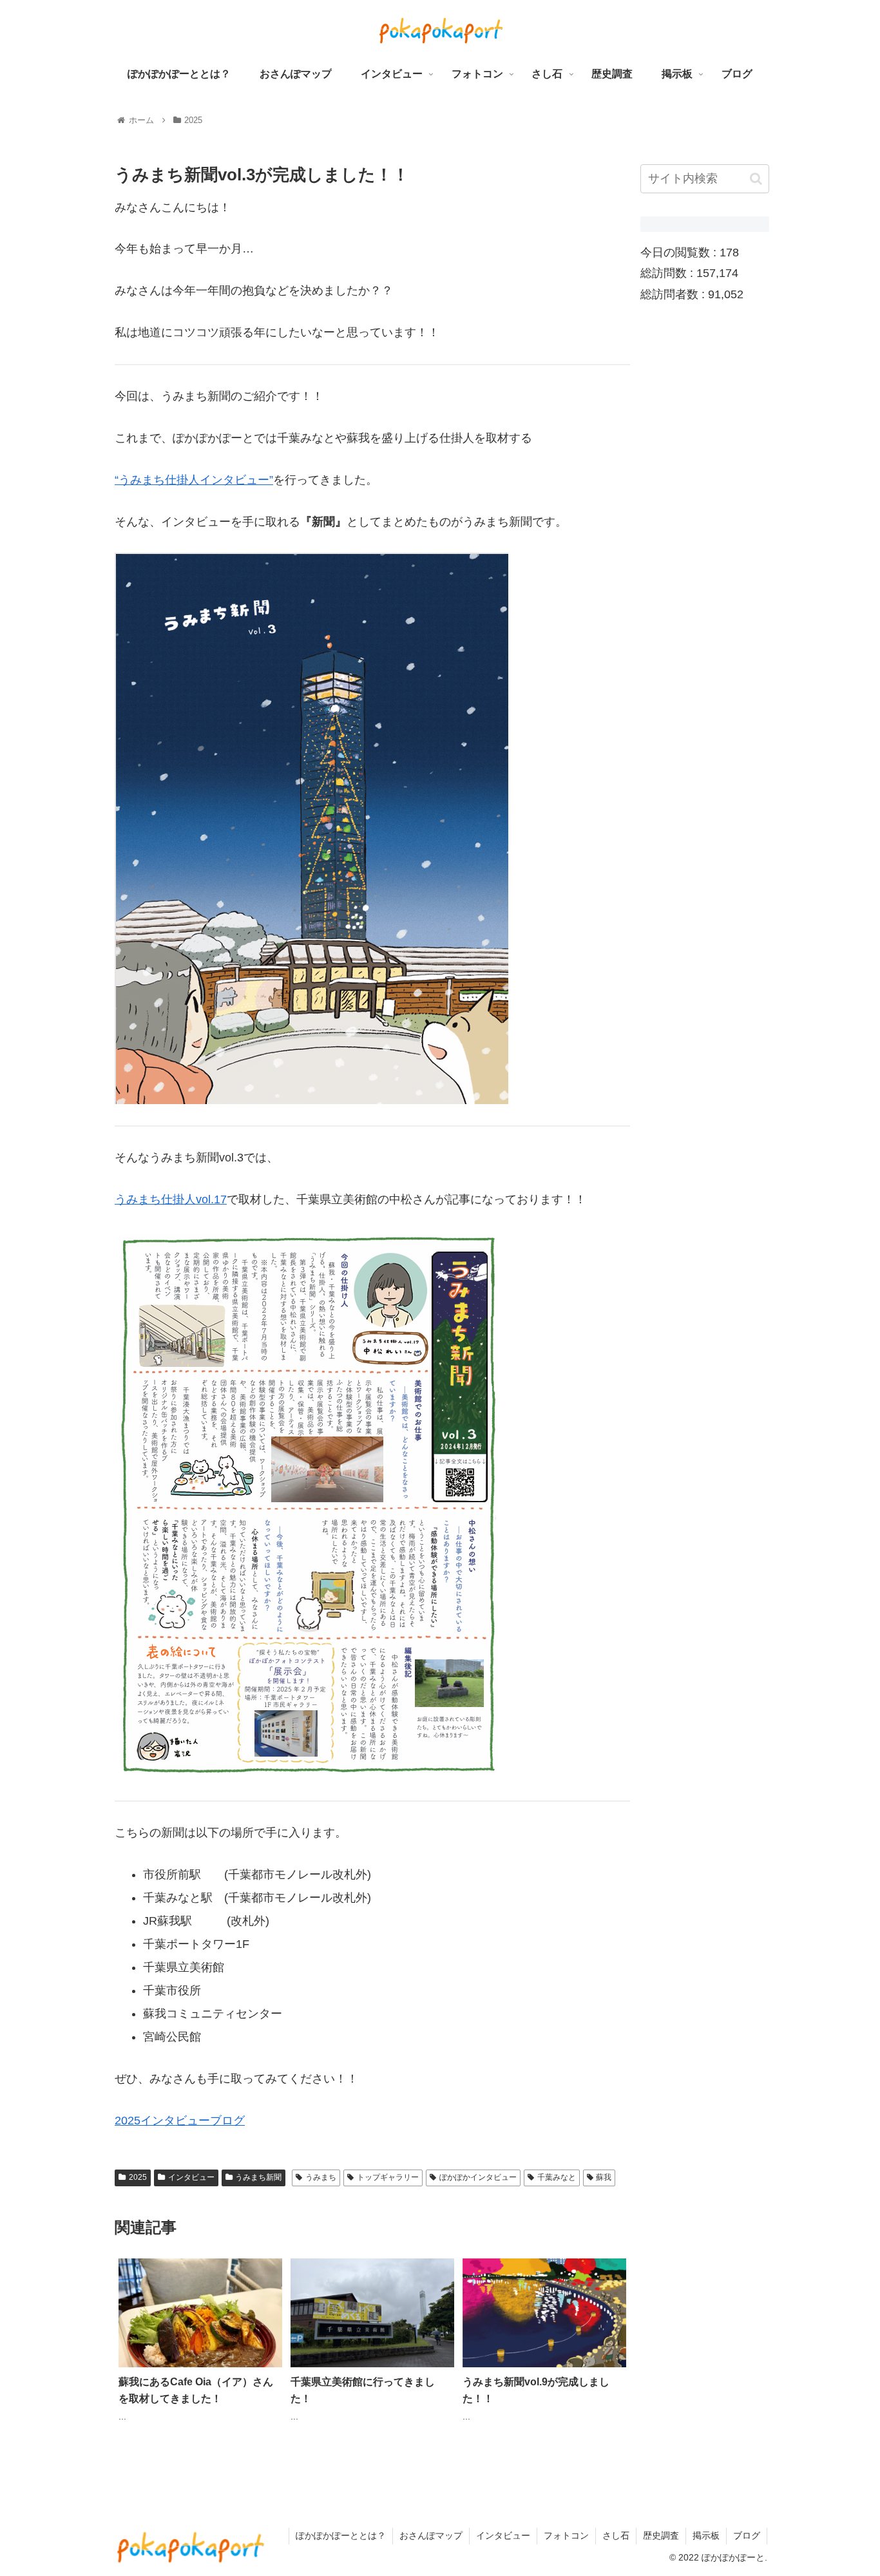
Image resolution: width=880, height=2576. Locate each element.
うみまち (321, 2177)
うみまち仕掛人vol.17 (171, 1199)
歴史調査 (661, 2535)
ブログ (227, 2121)
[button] (756, 179)
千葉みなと (557, 2177)
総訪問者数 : (674, 294)
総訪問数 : (668, 274)
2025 (138, 2177)
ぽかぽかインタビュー (478, 2177)
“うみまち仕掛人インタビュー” (194, 480)
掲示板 (706, 2535)
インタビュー (191, 2177)
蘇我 (604, 2177)
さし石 (616, 2535)
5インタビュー (172, 2121)
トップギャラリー (388, 2177)
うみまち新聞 (258, 2177)
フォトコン (566, 2535)
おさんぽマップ (431, 2535)
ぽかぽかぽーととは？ (341, 2535)
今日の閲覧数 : (680, 253)
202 (124, 2121)
